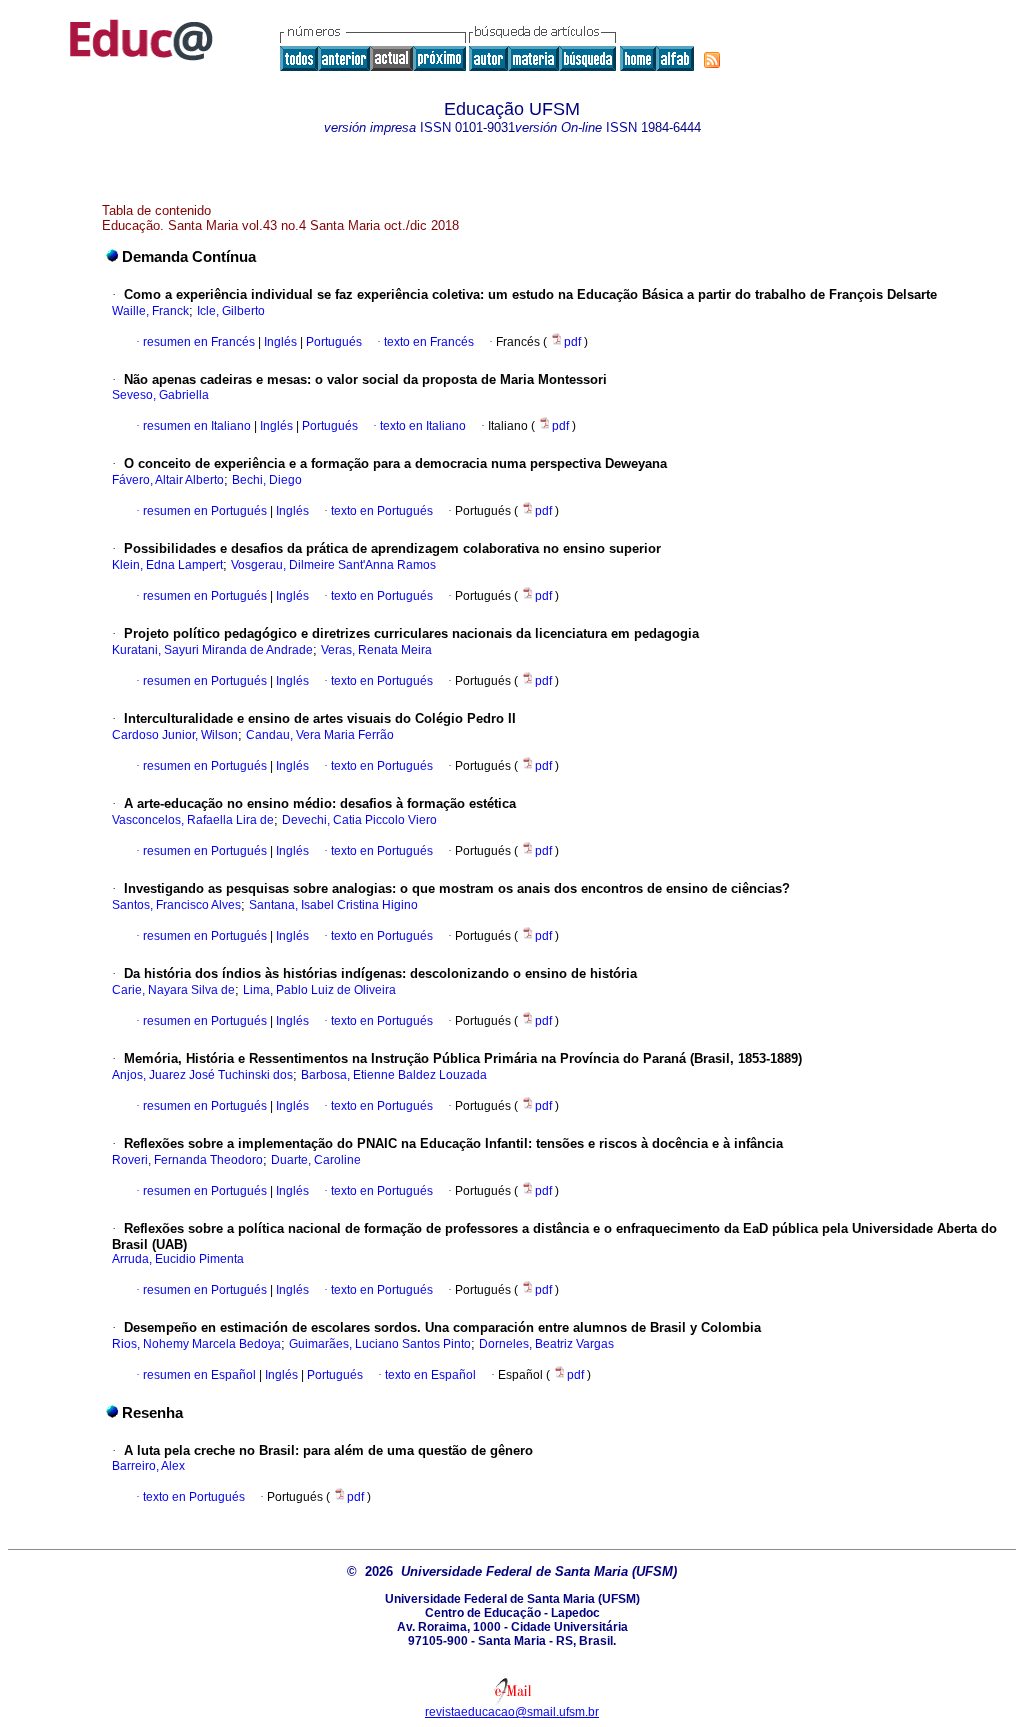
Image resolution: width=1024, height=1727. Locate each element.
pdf (574, 342)
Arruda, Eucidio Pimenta (178, 1259)
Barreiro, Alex (148, 1466)
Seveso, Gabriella (160, 395)
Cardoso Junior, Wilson (175, 735)
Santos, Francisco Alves (176, 905)
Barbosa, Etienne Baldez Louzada (394, 1075)
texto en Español (430, 1375)
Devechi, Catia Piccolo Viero (359, 820)
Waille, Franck (150, 311)
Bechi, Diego (267, 480)
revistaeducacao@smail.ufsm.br (512, 1712)
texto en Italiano (423, 426)
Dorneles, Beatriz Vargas (546, 1344)
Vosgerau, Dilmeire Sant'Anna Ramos (333, 565)
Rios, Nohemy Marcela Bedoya (196, 1344)
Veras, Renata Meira (376, 650)
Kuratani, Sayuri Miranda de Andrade (212, 650)
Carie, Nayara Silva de (173, 990)
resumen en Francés (199, 342)
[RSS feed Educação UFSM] (712, 60)
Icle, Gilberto (231, 311)
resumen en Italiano (197, 426)
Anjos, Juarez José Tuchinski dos (202, 1075)
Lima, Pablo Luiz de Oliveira (319, 990)
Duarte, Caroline (316, 1160)
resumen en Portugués (205, 511)
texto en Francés (429, 342)
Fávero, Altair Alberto (168, 480)
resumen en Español (199, 1375)
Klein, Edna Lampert (167, 565)
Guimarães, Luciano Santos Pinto (380, 1344)
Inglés (279, 342)
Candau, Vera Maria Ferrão (320, 735)
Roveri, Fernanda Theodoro (187, 1160)
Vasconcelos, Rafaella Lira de (193, 820)
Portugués (332, 342)
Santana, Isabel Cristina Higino (333, 905)
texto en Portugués (382, 511)
